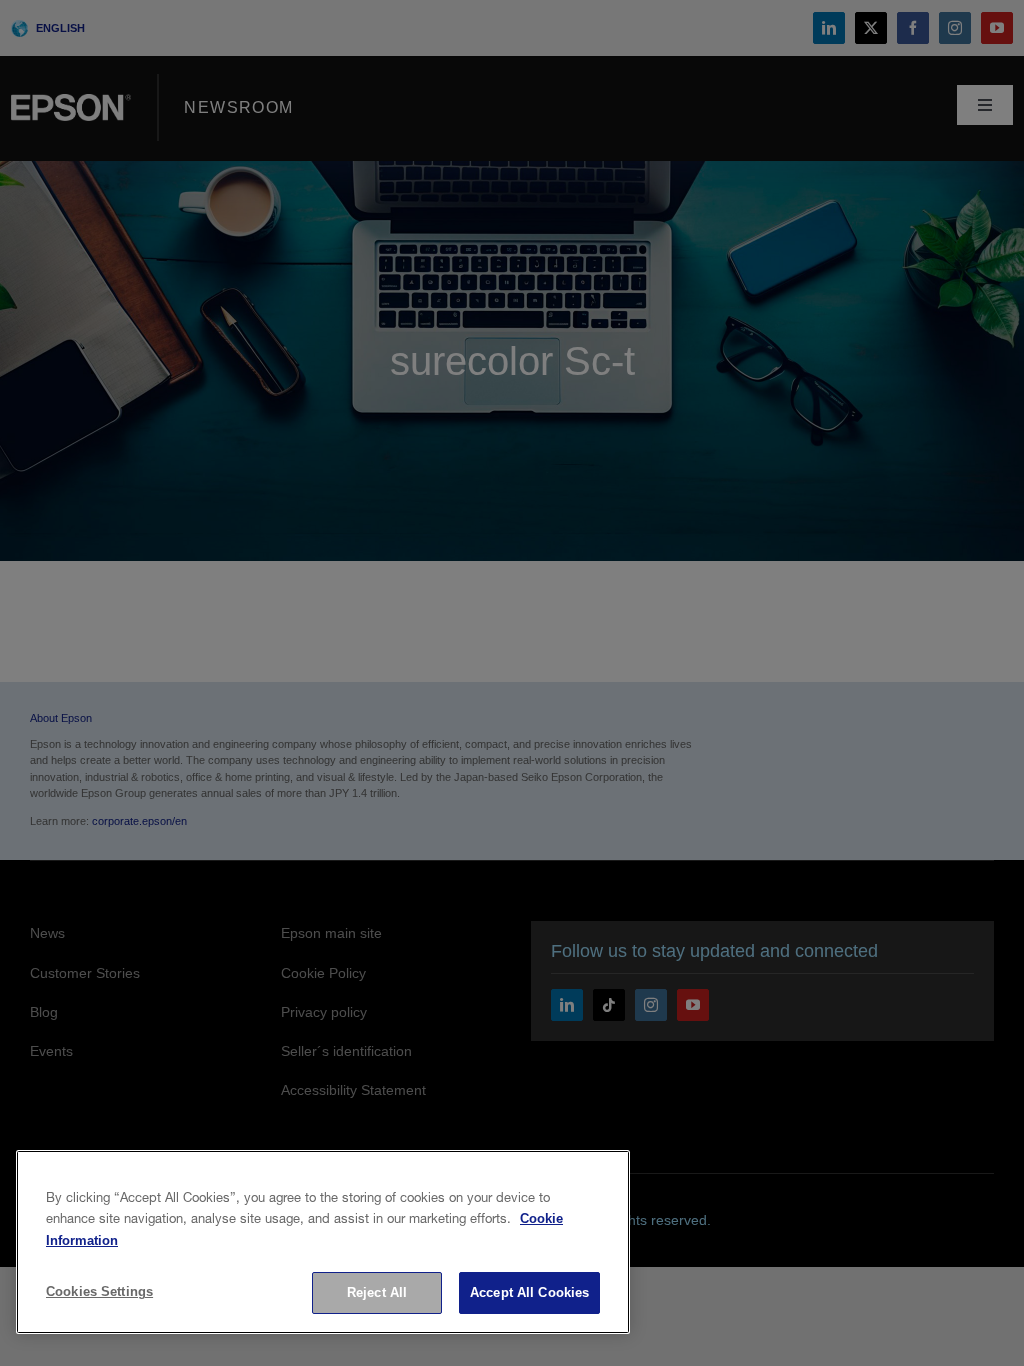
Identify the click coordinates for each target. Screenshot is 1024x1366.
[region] (323, 1242)
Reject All (377, 1292)
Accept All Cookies (529, 1292)
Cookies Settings (99, 1291)
